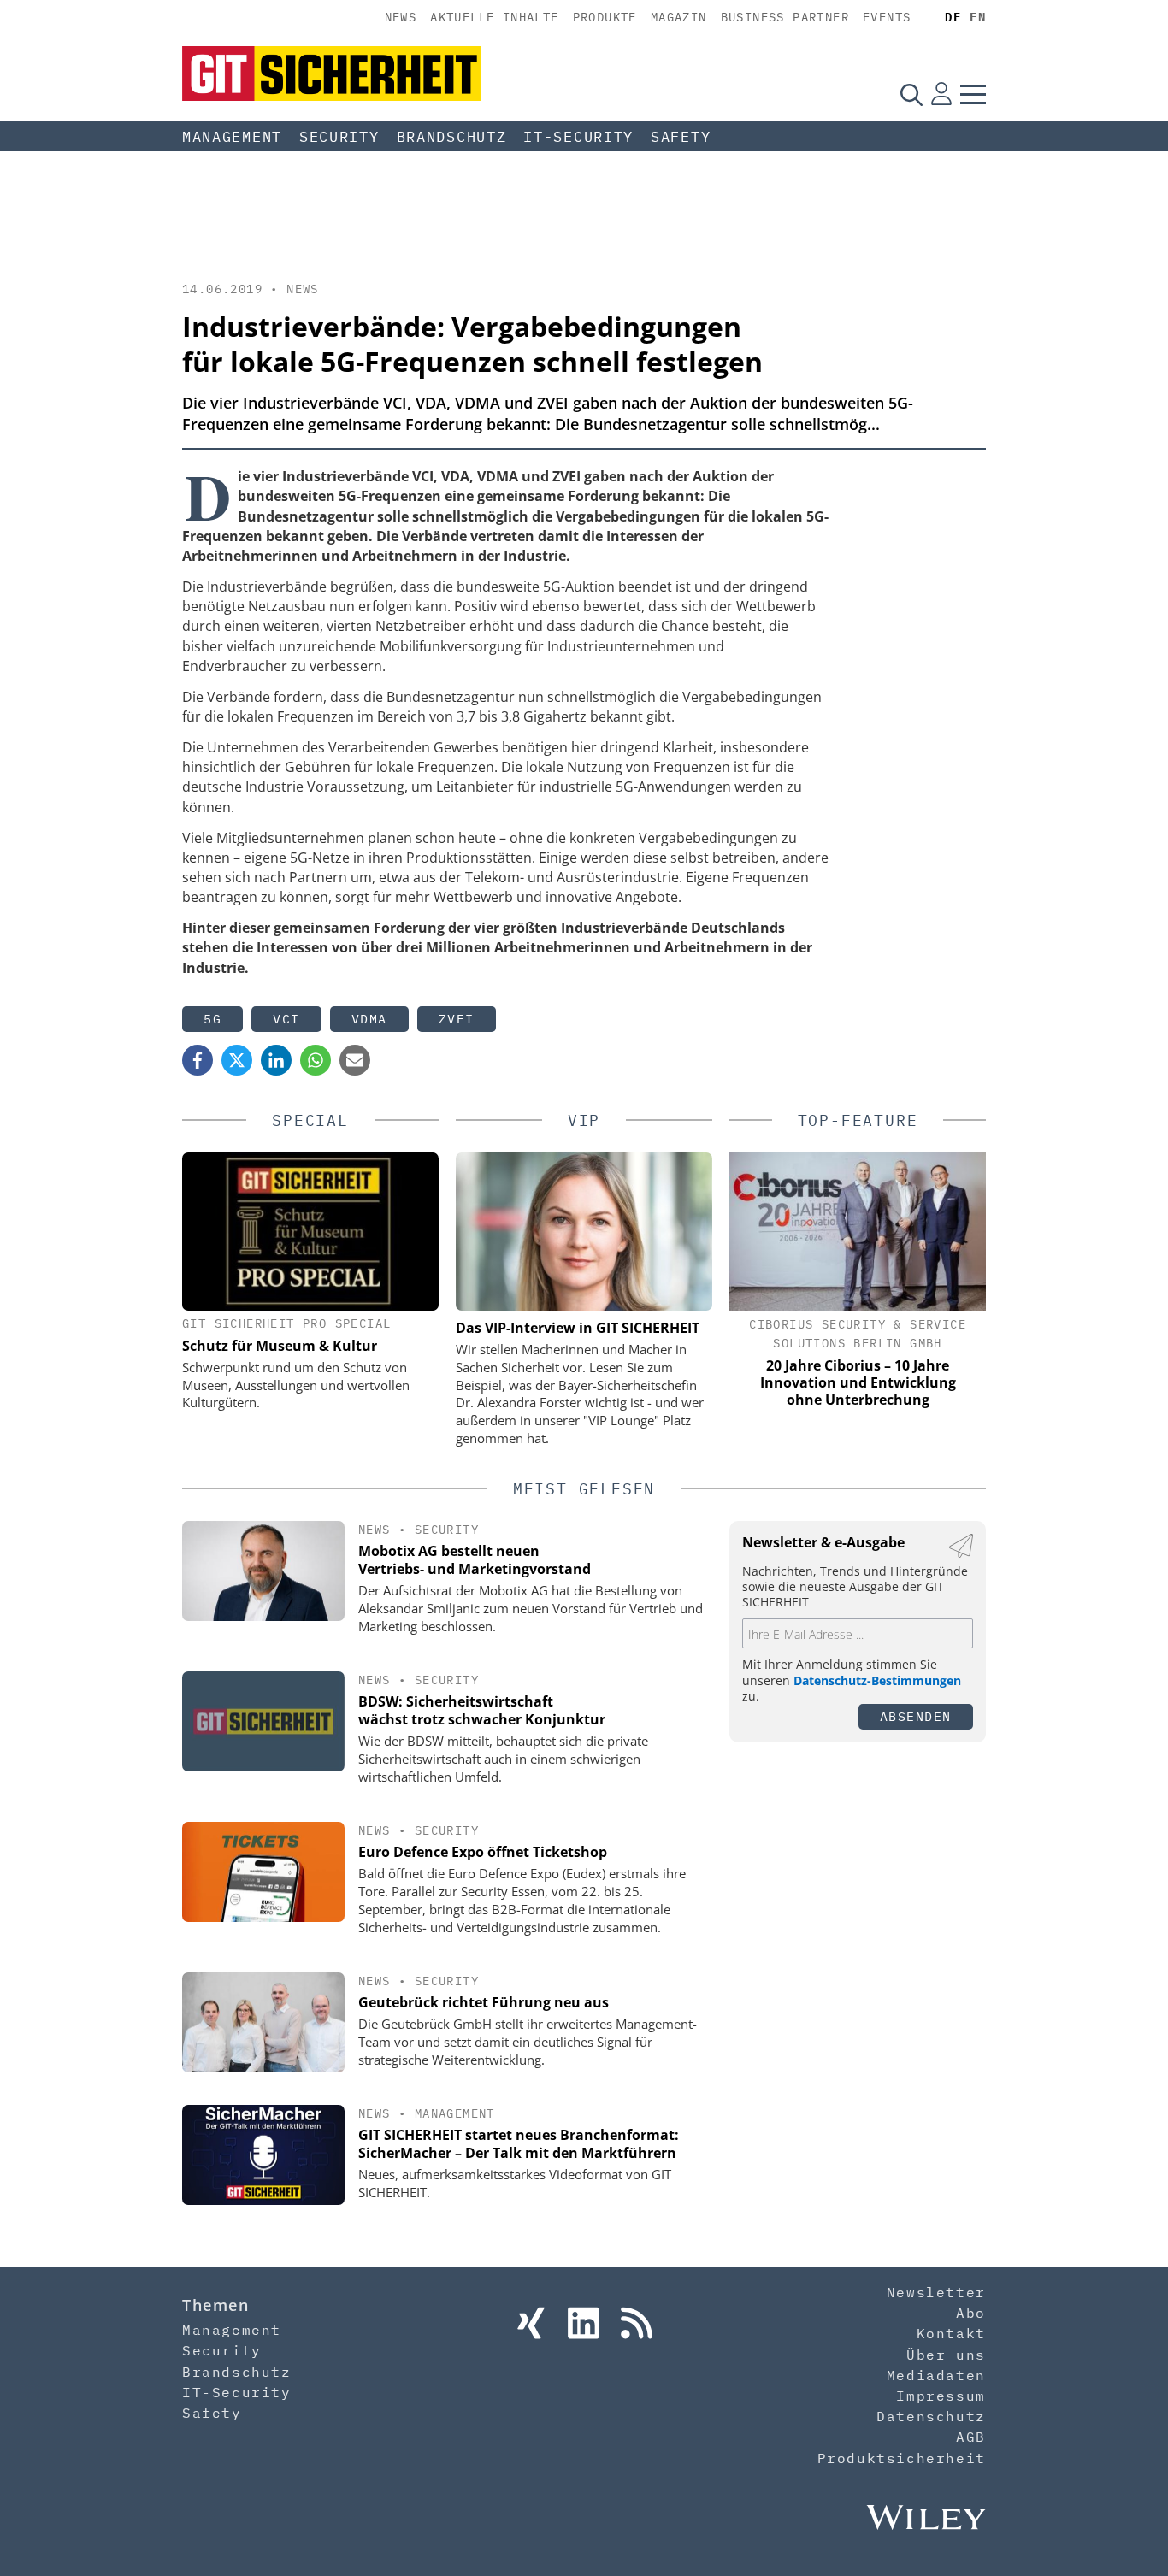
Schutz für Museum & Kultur (280, 1346)
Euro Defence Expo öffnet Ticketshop (483, 1852)
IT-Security (578, 137)
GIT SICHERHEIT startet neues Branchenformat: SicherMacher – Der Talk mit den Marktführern (519, 2144)
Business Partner (785, 17)
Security (339, 137)
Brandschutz (452, 137)
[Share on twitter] (237, 1060)
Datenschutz (931, 2416)
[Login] (941, 94)
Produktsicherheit (902, 2458)
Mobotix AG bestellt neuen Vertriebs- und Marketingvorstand (475, 1560)
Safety (681, 137)
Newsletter (936, 2292)
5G (212, 1019)
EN (978, 17)
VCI (286, 1019)
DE (953, 17)
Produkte (605, 17)
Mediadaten (936, 2375)
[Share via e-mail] (355, 1060)
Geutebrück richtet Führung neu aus (484, 2002)
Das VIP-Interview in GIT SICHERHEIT (578, 1328)
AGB (971, 2437)
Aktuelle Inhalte (494, 17)
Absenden (916, 1716)
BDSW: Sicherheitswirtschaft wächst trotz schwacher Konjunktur (482, 1710)
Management (232, 137)
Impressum (941, 2396)
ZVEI (457, 1019)
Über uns (946, 2355)
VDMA (369, 1019)
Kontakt (951, 2333)
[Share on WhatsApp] (316, 1060)
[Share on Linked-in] (276, 1060)
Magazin (679, 17)
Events (887, 17)
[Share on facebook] (198, 1060)
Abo (971, 2313)
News (401, 17)
